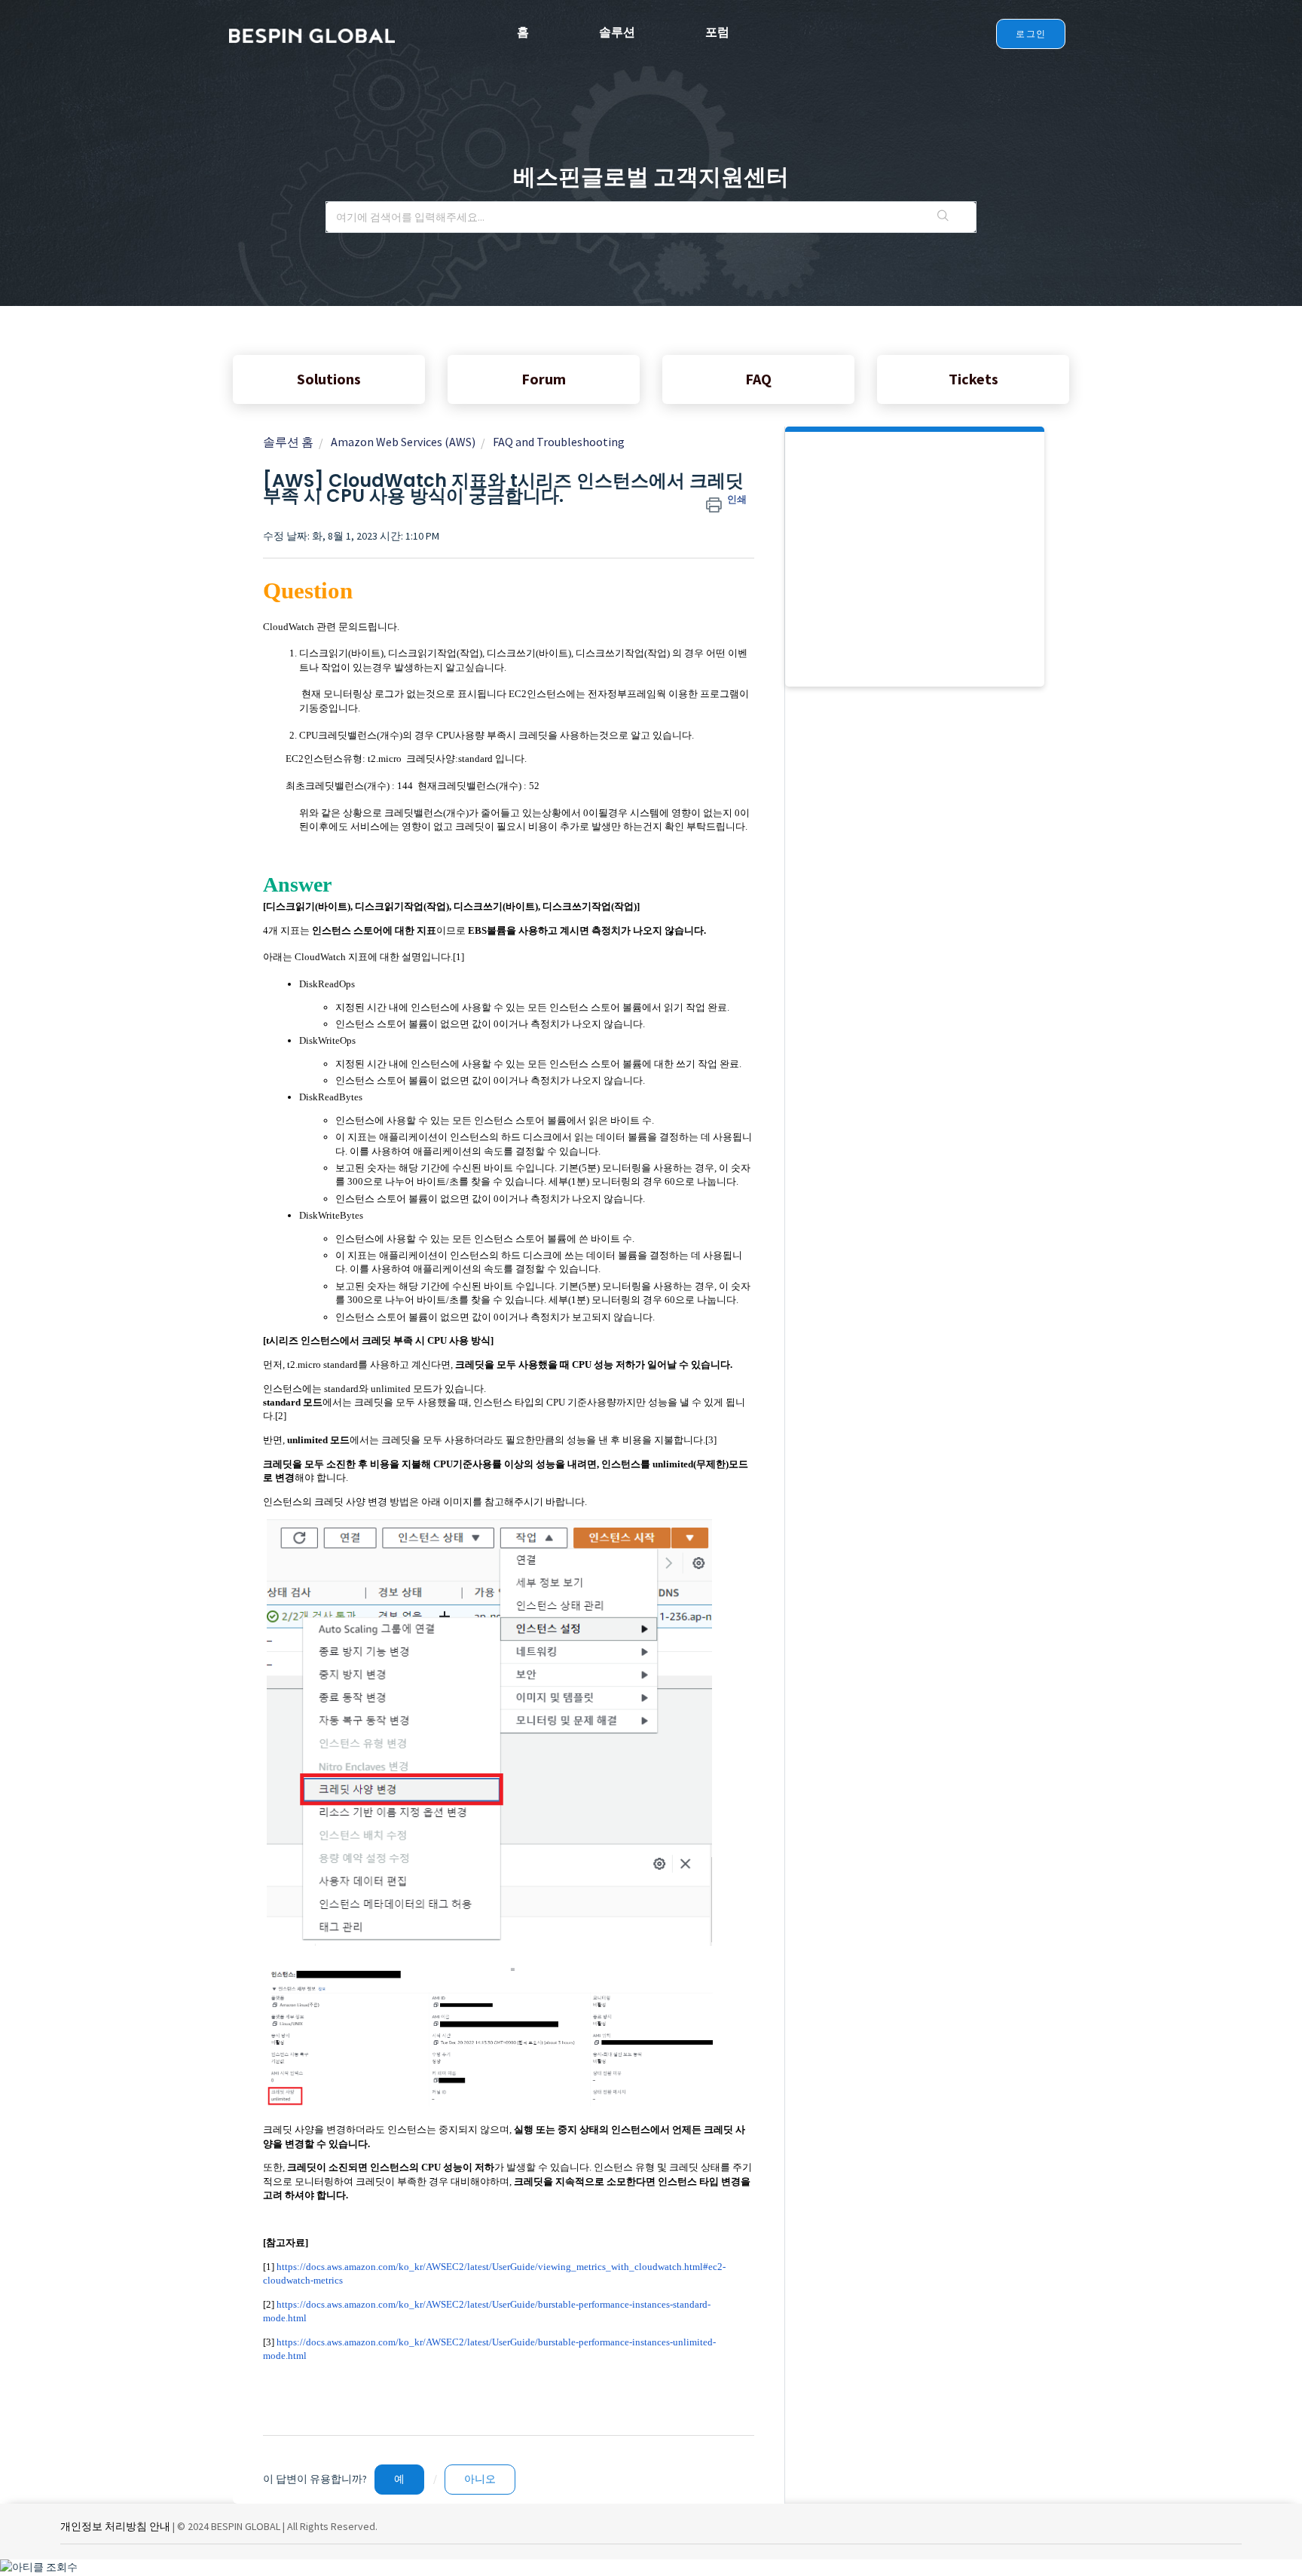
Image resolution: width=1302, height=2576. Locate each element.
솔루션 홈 (288, 442)
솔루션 (617, 32)
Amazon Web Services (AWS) (403, 442)
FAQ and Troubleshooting (559, 442)
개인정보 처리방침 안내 (115, 2526)
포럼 (717, 32)
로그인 (1031, 34)
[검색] (943, 217)
